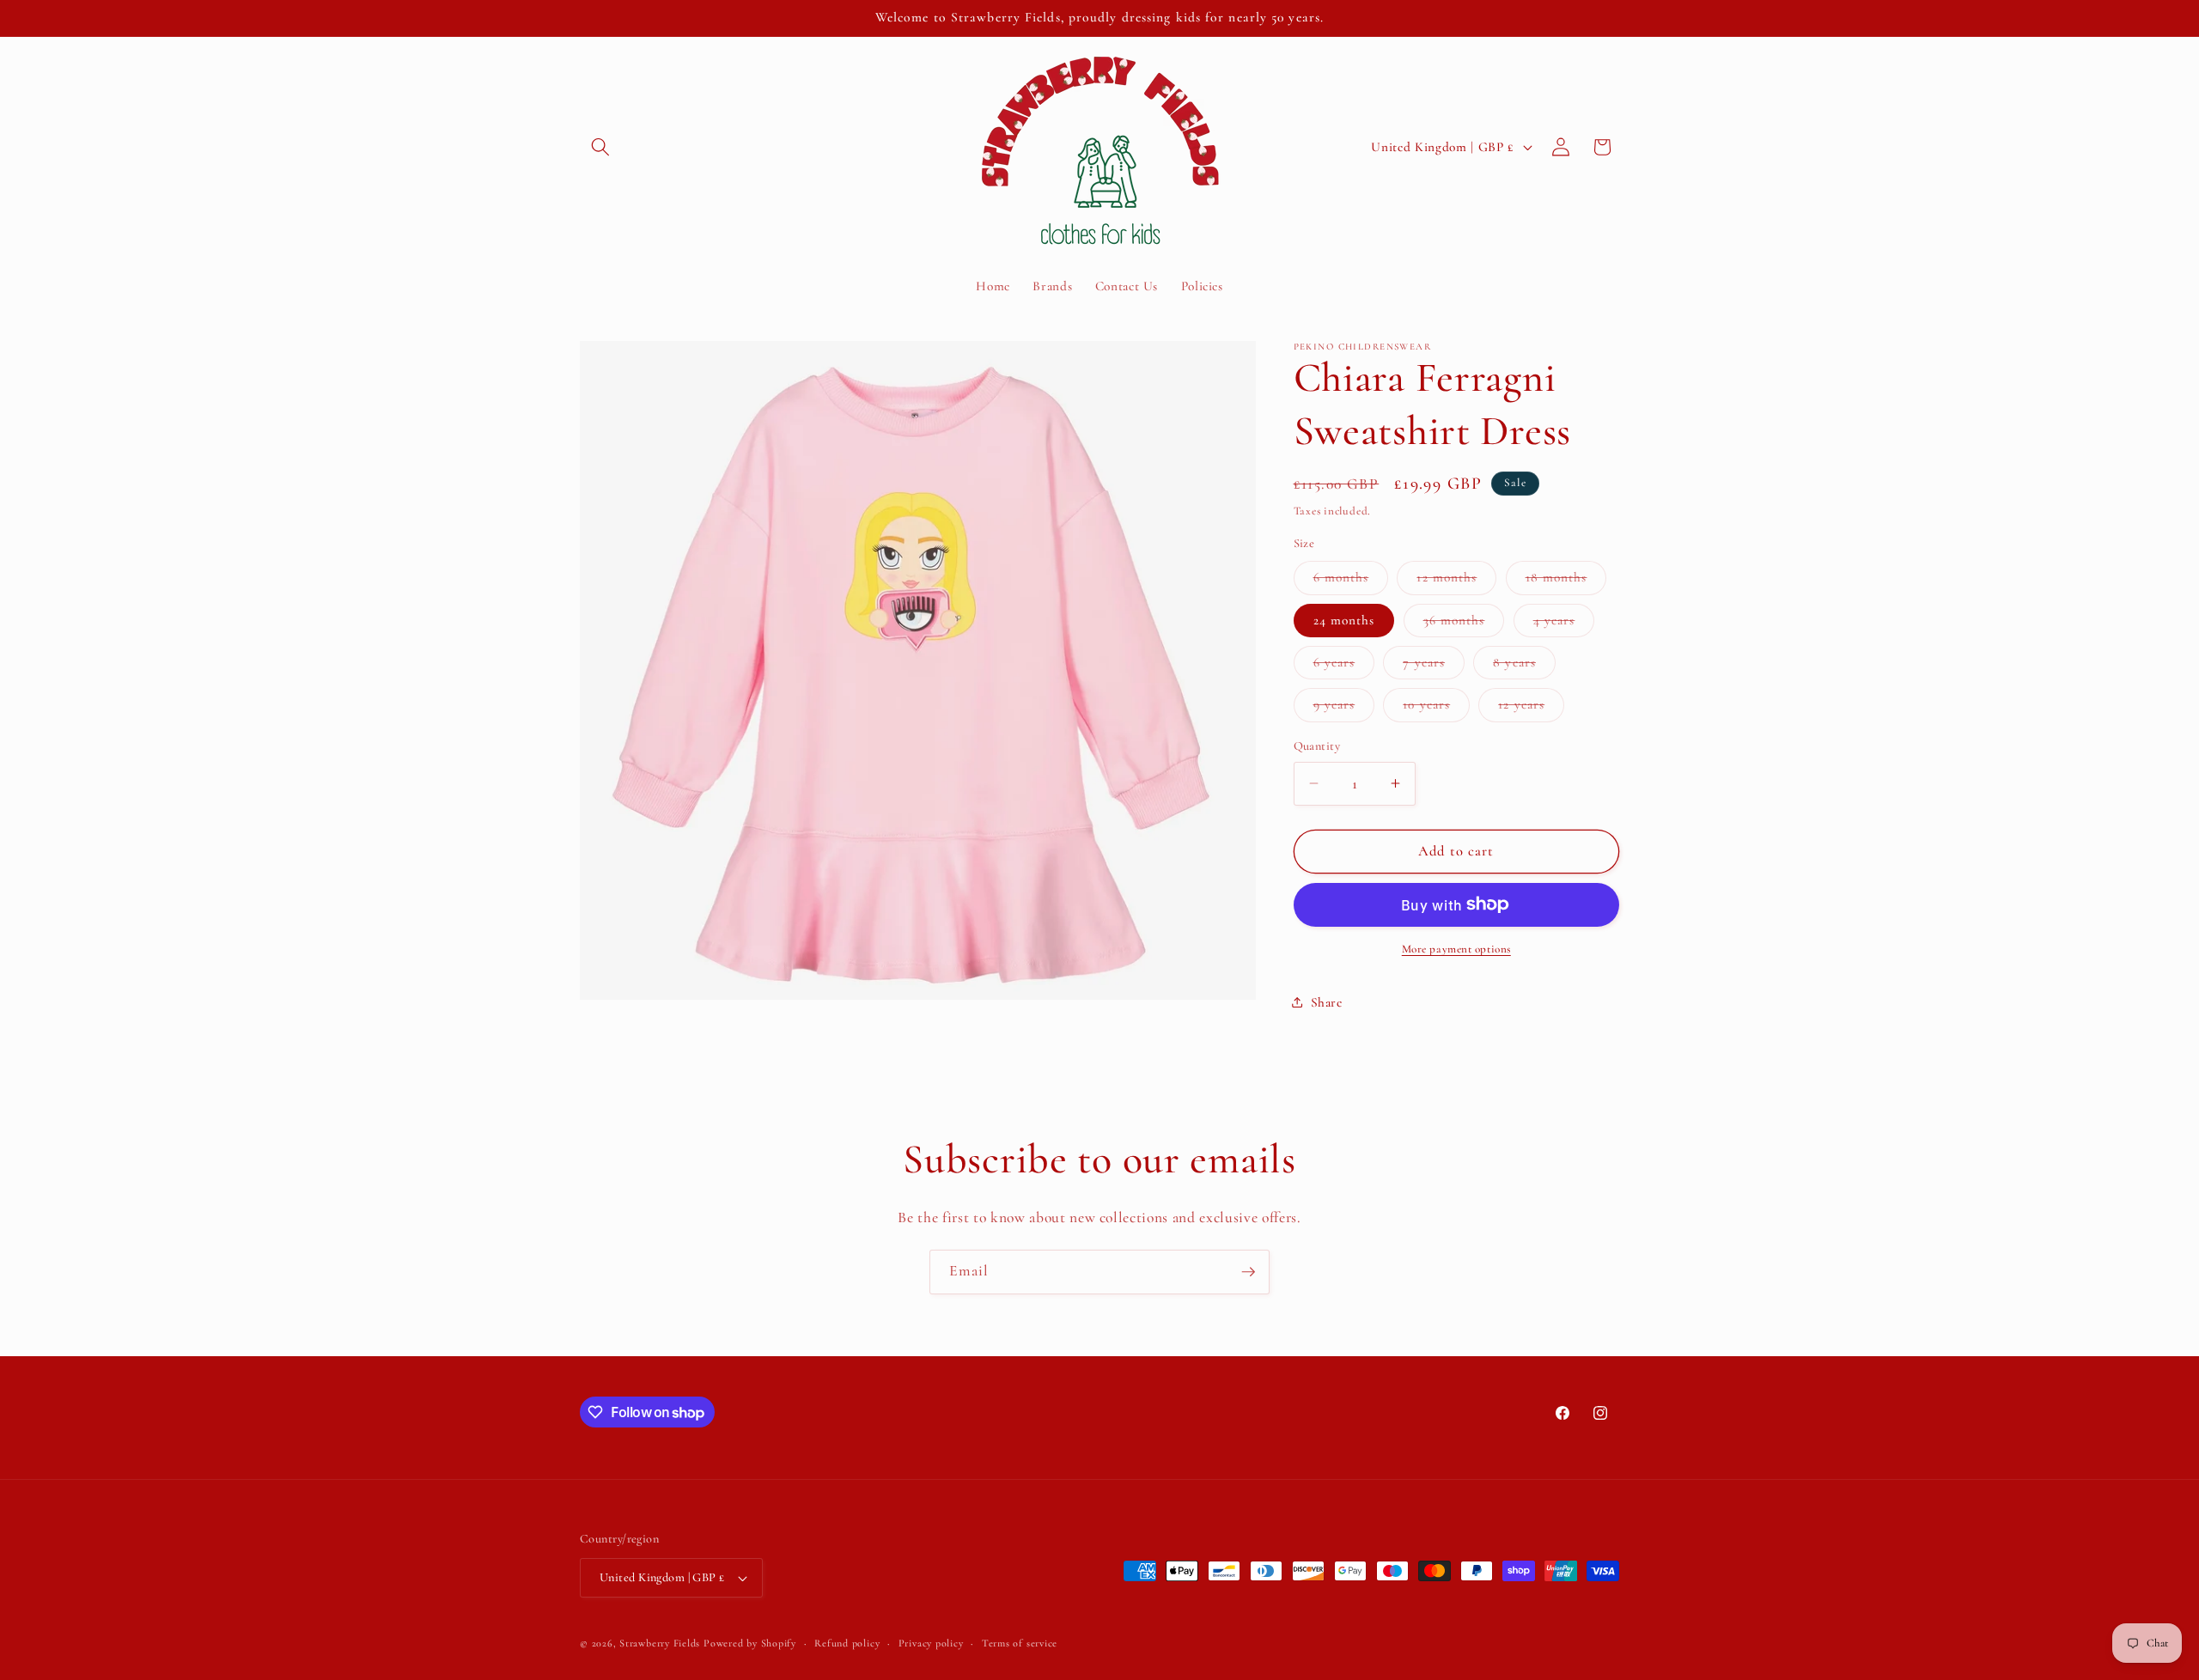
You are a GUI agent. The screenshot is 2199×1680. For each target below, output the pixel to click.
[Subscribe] (1248, 1272)
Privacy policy (931, 1643)
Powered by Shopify (750, 1643)
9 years (1344, 709)
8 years (1524, 666)
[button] (600, 147)
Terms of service (1020, 1643)
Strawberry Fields (661, 1643)
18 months (1566, 581)
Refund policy (847, 1643)
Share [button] (1327, 1002)
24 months (1344, 619)
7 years (1434, 666)
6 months (1351, 581)
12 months (1456, 581)
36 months (1464, 624)
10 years (1436, 709)
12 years (1531, 709)
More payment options (1456, 949)
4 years (1564, 624)
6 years (1344, 666)
